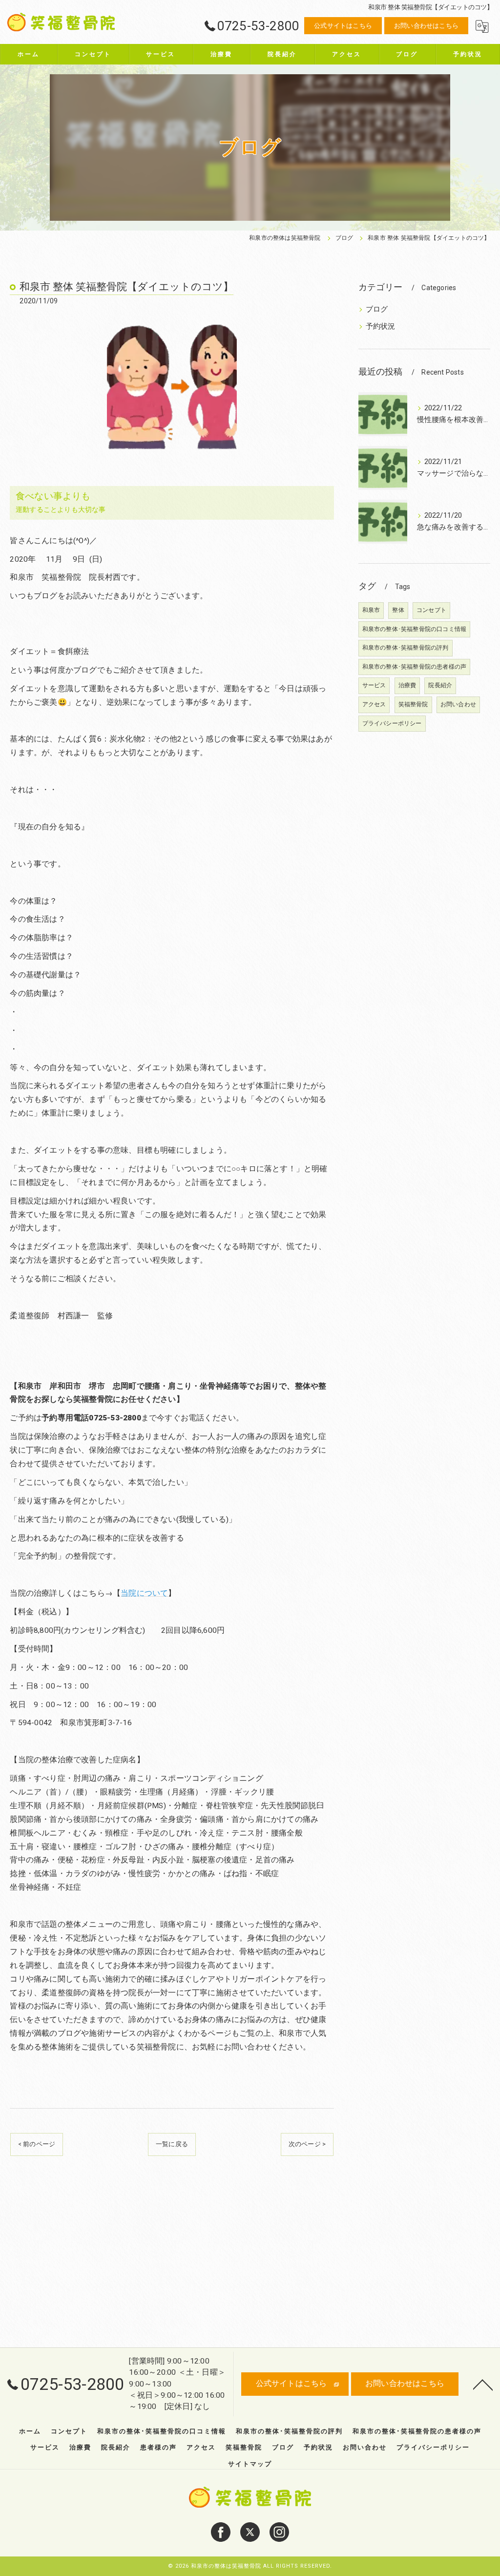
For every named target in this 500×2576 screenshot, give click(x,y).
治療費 (407, 685)
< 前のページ (37, 2144)
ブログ (377, 309)
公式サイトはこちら (343, 26)
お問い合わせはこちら (426, 26)
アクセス (374, 704)
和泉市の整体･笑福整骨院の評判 (406, 648)
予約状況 (381, 327)
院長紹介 (440, 685)
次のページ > (307, 2144)
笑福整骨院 (413, 704)
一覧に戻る (172, 2144)
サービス (374, 685)
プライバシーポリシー (392, 723)
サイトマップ (250, 2464)
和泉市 (371, 610)
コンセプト (431, 610)
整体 (398, 610)
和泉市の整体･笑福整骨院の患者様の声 (415, 667)
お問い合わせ (458, 704)
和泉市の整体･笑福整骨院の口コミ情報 (415, 629)
